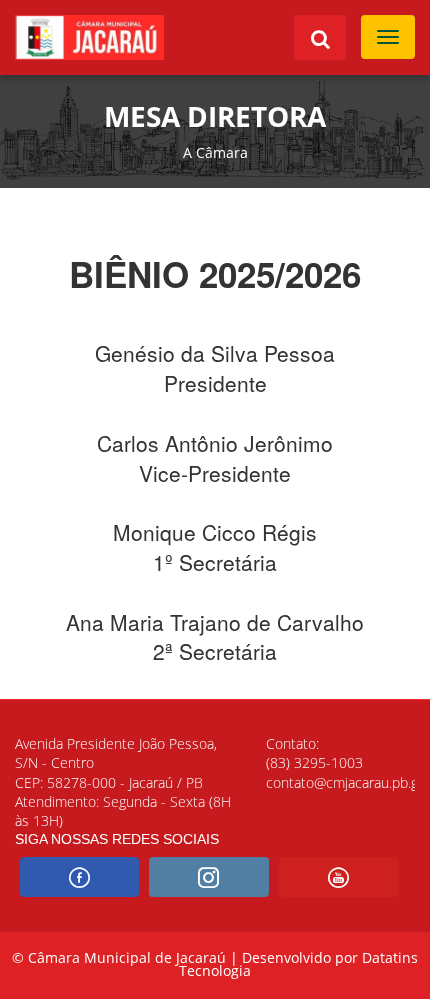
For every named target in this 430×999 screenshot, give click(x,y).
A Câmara (215, 153)
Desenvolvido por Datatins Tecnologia (298, 965)
